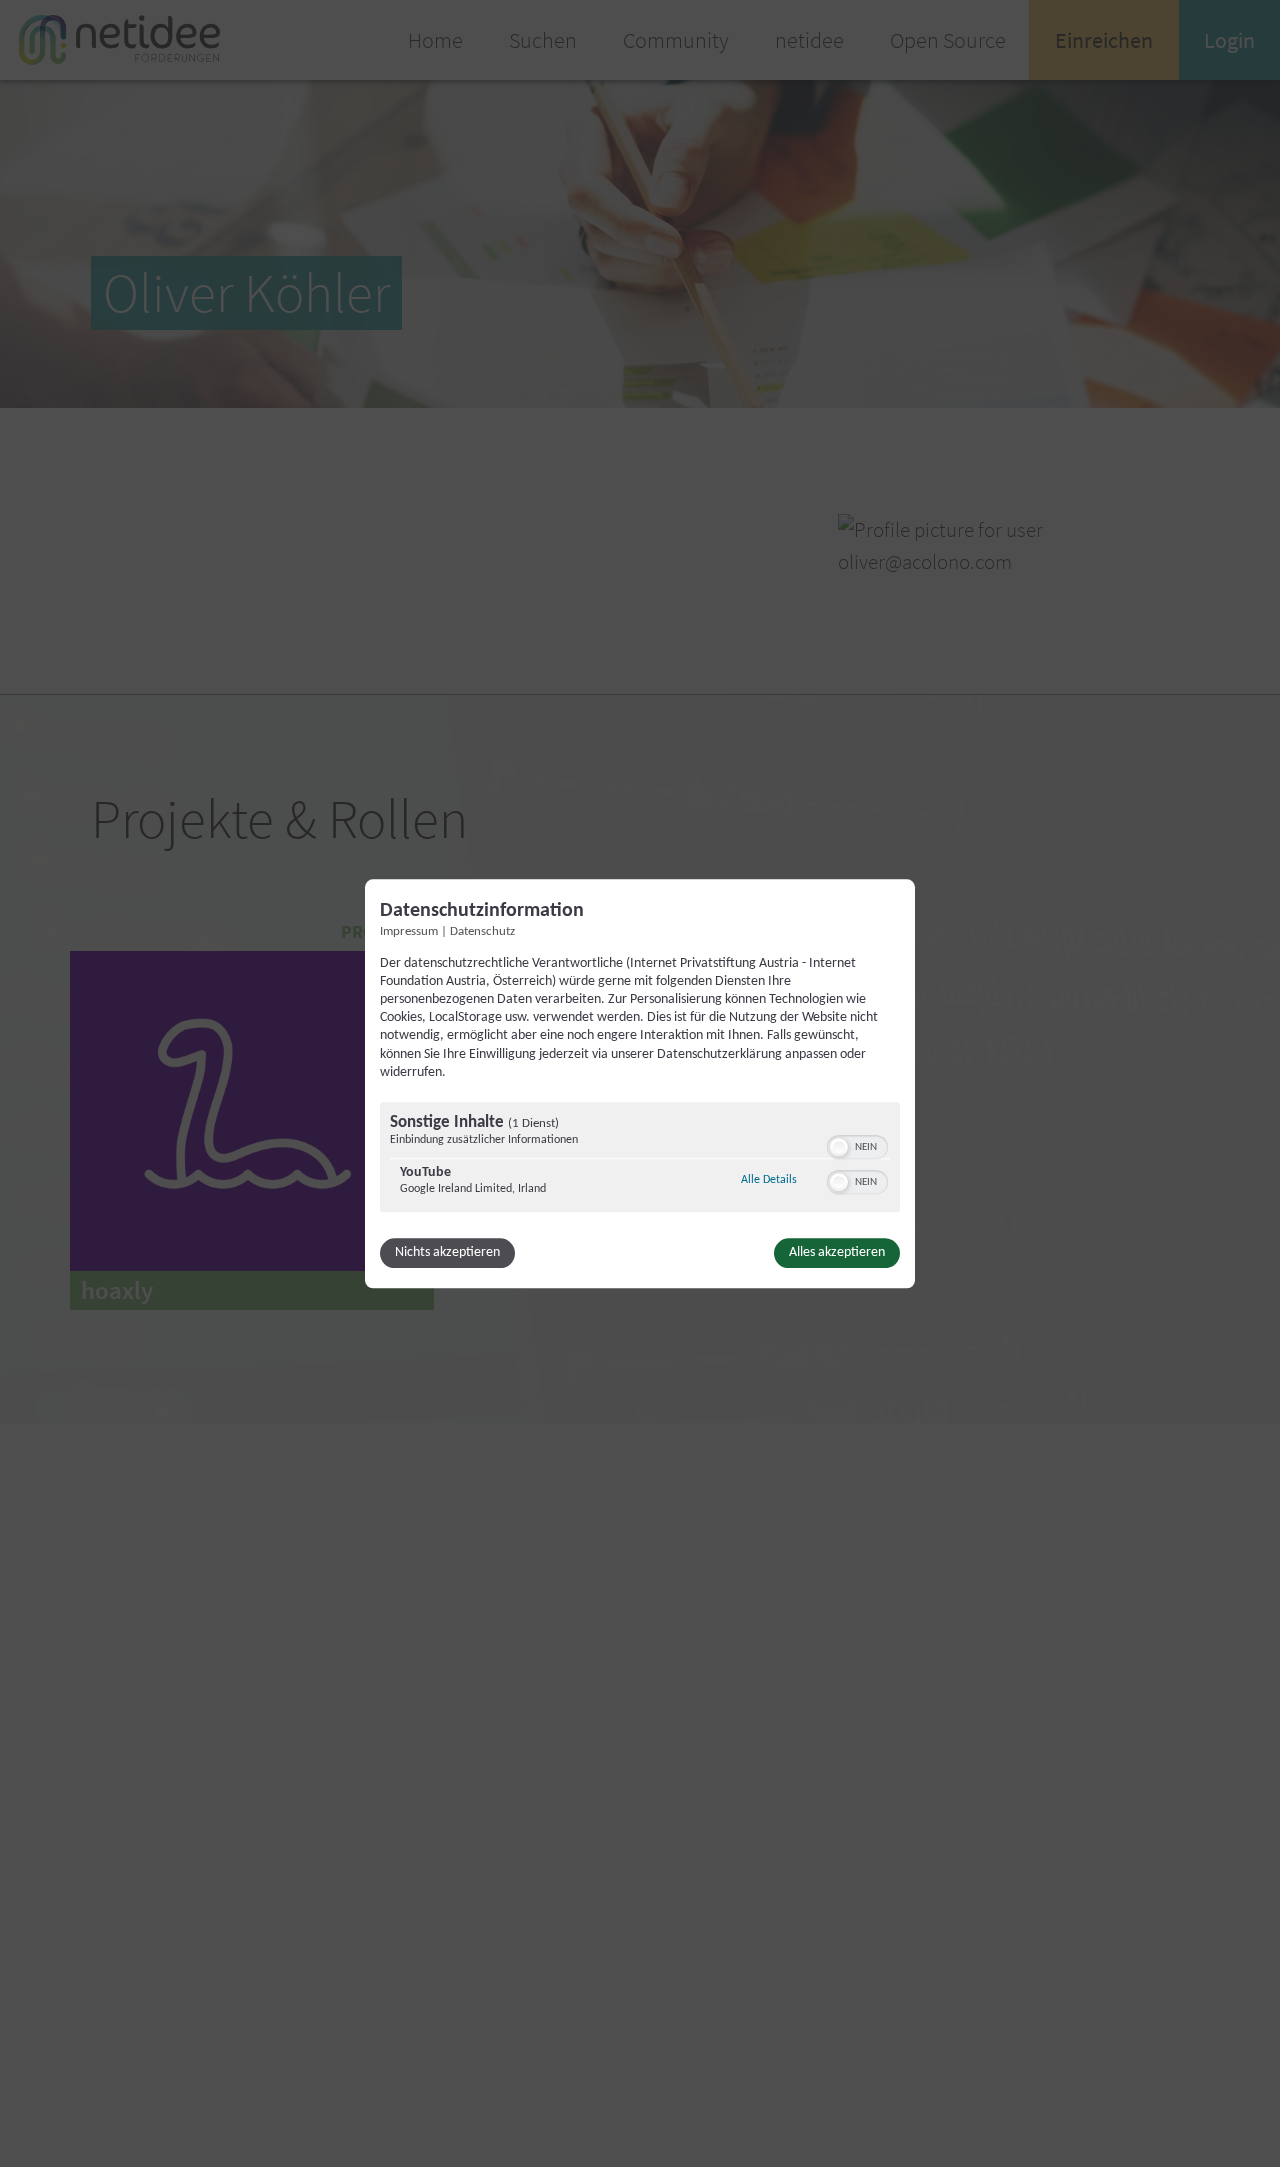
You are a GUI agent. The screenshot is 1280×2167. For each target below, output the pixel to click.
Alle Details (769, 1179)
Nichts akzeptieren (447, 1252)
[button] (839, 1147)
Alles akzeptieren (837, 1252)
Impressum (409, 932)
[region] (640, 1159)
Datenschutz (482, 932)
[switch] (857, 1145)
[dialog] (640, 1083)
